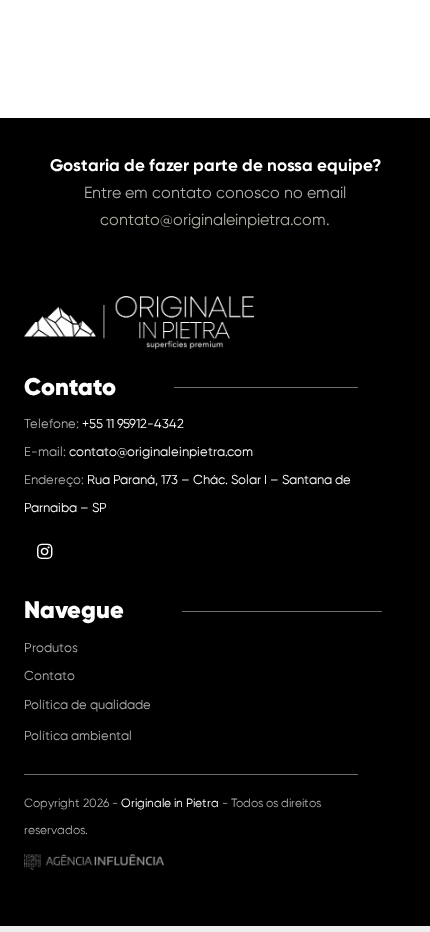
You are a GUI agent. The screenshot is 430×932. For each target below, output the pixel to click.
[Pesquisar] (320, 35)
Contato (49, 675)
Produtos (51, 647)
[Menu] (356, 35)
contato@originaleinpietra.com (213, 219)
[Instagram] (398, 35)
